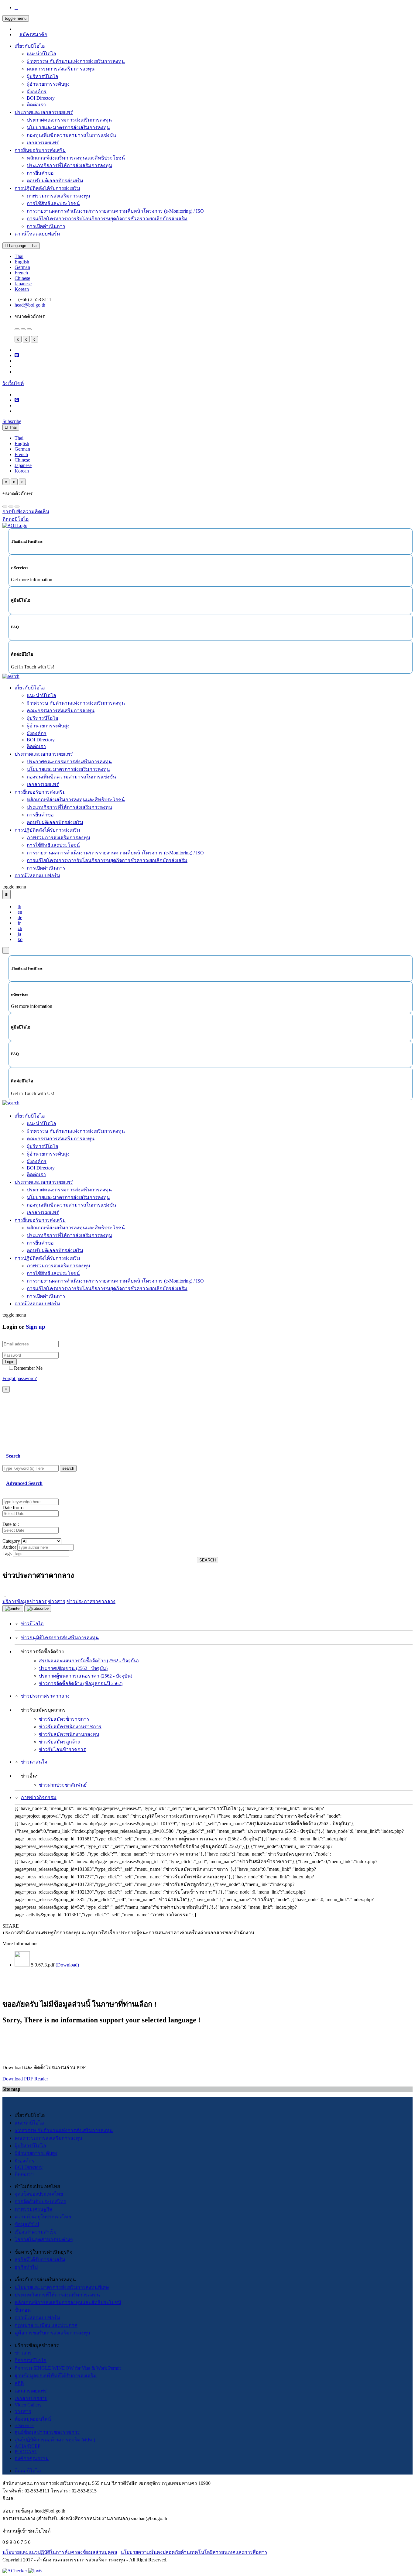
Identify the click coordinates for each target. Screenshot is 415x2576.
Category (11, 1541)
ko (20, 939)
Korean (22, 289)
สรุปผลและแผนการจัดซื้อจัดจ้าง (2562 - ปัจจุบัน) (89, 1661)
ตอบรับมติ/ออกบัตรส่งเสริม (55, 181)
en (20, 912)
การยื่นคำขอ (40, 173)
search (68, 1468)
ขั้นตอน (23, 2310)
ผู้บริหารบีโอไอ (43, 76)
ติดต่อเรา (36, 105)
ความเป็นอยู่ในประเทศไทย (43, 2217)
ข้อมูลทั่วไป (27, 2224)
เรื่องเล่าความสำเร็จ (36, 2232)
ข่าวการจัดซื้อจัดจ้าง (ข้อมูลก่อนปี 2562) (81, 1683)
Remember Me (28, 1368)
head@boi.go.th (30, 305)
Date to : (11, 1524)
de (20, 917)
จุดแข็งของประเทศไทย (39, 2194)
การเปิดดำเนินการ (46, 226)
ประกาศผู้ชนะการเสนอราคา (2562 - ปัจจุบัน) (86, 1676)
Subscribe (12, 421)
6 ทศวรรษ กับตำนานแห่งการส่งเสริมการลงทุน (76, 61)
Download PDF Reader (25, 2079)
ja (19, 934)
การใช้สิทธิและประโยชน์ (53, 203)
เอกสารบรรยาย (31, 2398)
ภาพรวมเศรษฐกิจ (33, 2209)
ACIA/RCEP (27, 2446)
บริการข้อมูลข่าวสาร (25, 1601)
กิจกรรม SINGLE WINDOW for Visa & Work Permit (68, 2368)
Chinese (22, 278)
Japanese (23, 284)
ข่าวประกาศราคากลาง (45, 1696)
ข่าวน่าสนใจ (34, 1762)
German (22, 267)
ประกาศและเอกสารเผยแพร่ (44, 112)
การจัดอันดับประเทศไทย (40, 2202)
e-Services (24, 2425)
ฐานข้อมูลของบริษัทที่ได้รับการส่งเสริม (56, 2376)
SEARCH (207, 1560)
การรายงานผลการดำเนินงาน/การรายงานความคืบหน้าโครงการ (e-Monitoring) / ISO (115, 211)
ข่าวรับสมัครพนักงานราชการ (70, 1727)
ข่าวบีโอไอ (32, 1624)
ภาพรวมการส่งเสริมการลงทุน (58, 196)
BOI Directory (41, 98)
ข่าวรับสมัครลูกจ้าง (59, 1742)
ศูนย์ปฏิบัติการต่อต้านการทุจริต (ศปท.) (55, 2440)
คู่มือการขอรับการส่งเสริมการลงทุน (52, 2333)
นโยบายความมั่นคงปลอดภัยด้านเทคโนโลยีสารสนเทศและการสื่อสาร (194, 2552)
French (21, 273)
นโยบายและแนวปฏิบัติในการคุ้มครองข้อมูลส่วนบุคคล (60, 2552)
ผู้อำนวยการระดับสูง (48, 84)
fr (19, 923)
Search (13, 1456)
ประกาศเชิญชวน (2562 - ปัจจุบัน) (73, 1668)
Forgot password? (20, 1378)
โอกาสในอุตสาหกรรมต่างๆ (44, 2239)
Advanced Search (24, 1483)
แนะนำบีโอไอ (41, 54)
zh (20, 928)
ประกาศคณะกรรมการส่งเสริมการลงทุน (69, 120)
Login (10, 1362)
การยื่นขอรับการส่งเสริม (40, 150)
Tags (7, 1553)
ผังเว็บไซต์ (13, 383)
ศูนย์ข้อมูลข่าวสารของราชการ (47, 2432)
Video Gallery (28, 2405)
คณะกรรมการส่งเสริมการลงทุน (61, 69)
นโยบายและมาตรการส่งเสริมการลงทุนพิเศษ (62, 2287)
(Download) (67, 1965)
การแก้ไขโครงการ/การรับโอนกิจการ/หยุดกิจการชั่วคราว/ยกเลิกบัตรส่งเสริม (107, 219)
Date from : (13, 1508)
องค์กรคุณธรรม (32, 2458)
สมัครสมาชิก (33, 34)
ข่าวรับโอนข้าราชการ (62, 1749)
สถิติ (19, 2383)
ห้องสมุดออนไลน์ (33, 2419)
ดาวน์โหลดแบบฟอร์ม (37, 234)
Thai (19, 256)
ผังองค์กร (37, 92)
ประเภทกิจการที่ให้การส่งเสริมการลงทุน (69, 165)
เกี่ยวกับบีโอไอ (30, 46)
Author (9, 1547)
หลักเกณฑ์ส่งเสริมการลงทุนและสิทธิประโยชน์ (76, 158)
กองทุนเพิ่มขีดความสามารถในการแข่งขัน (71, 135)
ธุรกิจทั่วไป (26, 2267)
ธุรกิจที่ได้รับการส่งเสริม (40, 2260)
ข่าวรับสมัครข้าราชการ (64, 1719)
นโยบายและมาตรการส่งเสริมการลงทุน (68, 127)
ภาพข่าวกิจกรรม (39, 1797)
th (19, 907)
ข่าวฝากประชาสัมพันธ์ (63, 1785)
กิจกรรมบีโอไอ (31, 2360)
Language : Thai (23, 246)
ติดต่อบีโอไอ (28, 2471)
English (22, 262)
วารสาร (23, 2411)
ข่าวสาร (23, 2353)
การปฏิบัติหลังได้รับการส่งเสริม (47, 188)
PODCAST (26, 2452)
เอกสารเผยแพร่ (43, 143)
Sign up (36, 1327)
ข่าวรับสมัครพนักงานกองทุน (69, 1734)
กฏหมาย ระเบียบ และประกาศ (46, 2325)
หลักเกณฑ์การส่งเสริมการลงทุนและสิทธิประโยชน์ (68, 2302)
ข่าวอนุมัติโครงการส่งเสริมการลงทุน (60, 1638)
